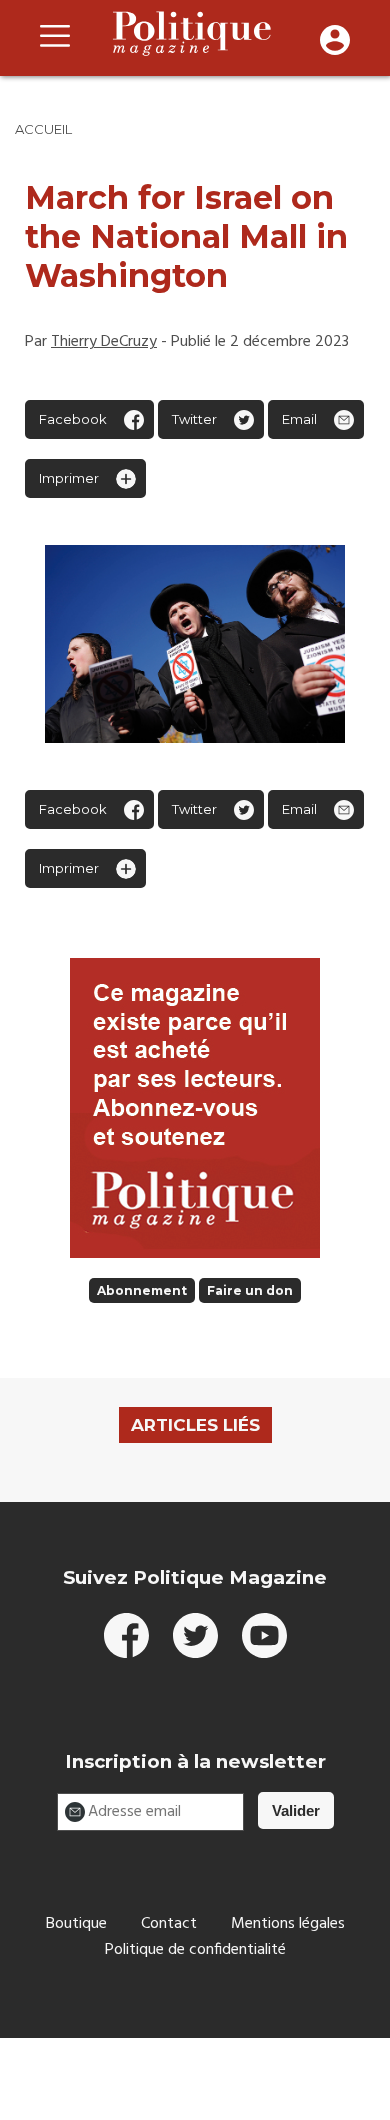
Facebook (73, 419)
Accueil (43, 129)
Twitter (194, 419)
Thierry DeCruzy (104, 342)
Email (299, 419)
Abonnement (142, 1290)
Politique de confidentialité (195, 1950)
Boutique (76, 1924)
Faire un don (250, 1290)
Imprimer (69, 478)
